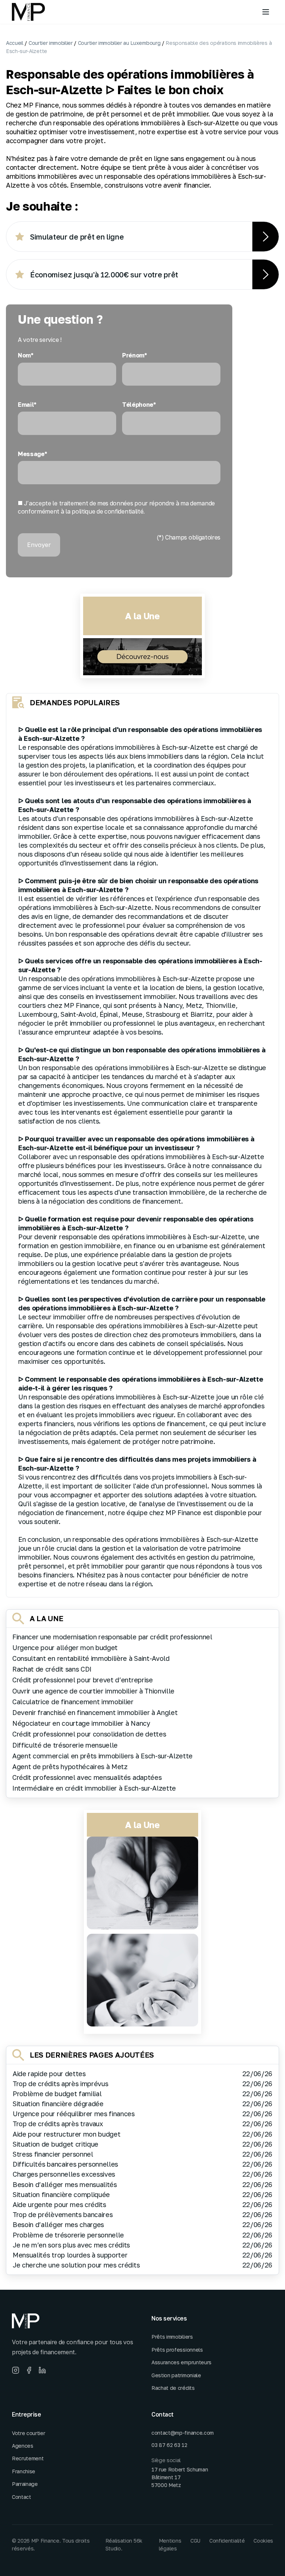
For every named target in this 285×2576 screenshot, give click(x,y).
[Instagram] (16, 2370)
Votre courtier (29, 2433)
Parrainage (25, 2484)
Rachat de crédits (173, 2388)
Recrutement (28, 2458)
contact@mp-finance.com (183, 2433)
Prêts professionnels (177, 2350)
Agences (23, 2446)
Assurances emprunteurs (181, 2362)
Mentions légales (170, 2544)
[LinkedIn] (42, 2370)
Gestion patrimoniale (176, 2375)
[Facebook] (29, 2370)
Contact (22, 2497)
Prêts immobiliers (172, 2337)
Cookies (263, 2541)
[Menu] (266, 12)
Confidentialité (227, 2541)
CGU (195, 2541)
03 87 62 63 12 (169, 2445)
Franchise (24, 2471)
